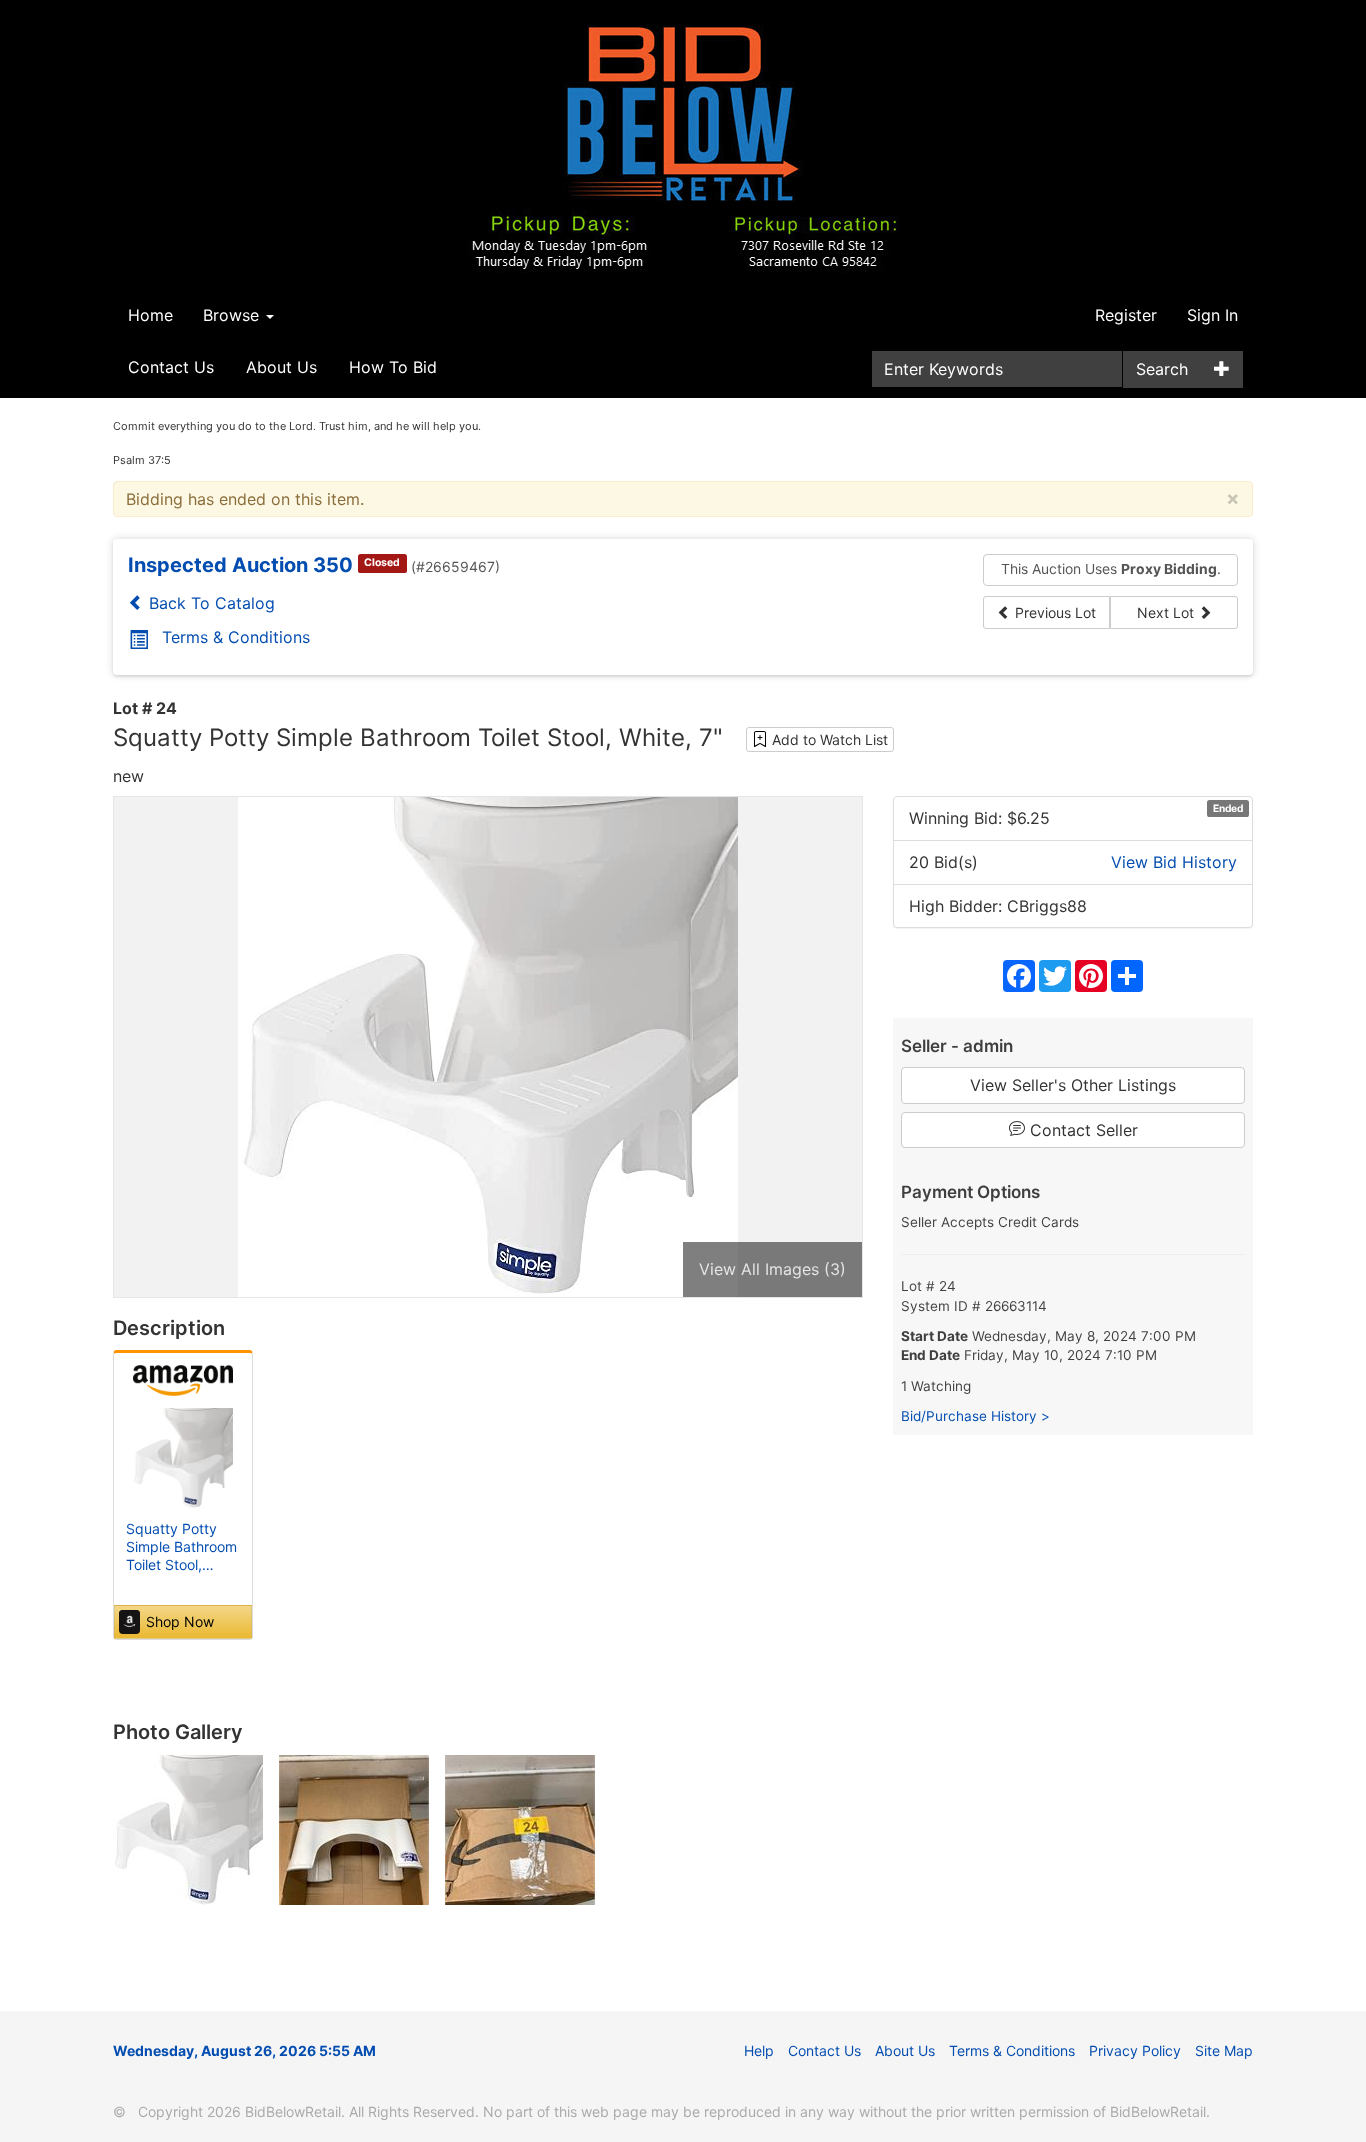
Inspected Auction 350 (240, 565)
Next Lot (1167, 612)
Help (759, 2050)
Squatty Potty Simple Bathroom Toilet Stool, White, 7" (181, 1556)
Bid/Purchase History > (975, 1416)
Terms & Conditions (236, 637)
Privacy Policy (1135, 2050)
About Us (281, 367)
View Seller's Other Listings (1073, 1085)
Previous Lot (1053, 612)
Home (150, 315)
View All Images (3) (772, 1269)
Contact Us (171, 367)
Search (1162, 369)
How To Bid (393, 367)
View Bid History (1174, 862)
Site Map (1224, 2050)
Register (1126, 315)
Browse (233, 315)
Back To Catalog (209, 603)
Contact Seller (1081, 1130)
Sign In (1212, 315)
